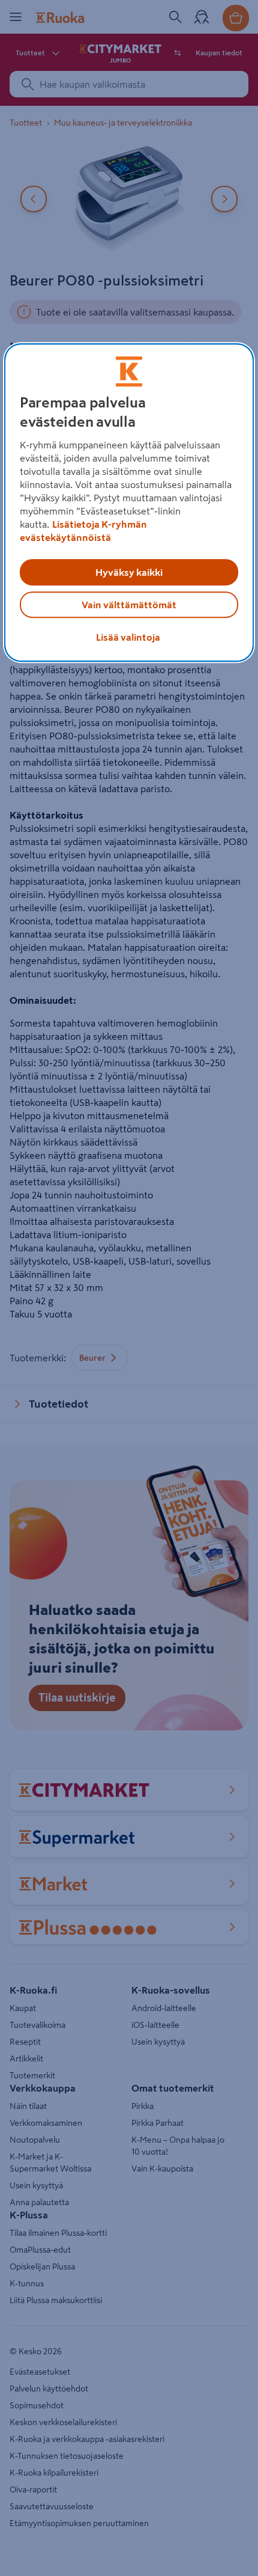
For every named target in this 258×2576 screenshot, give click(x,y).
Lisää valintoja (128, 637)
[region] (129, 502)
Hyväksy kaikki (129, 572)
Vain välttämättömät (129, 605)
